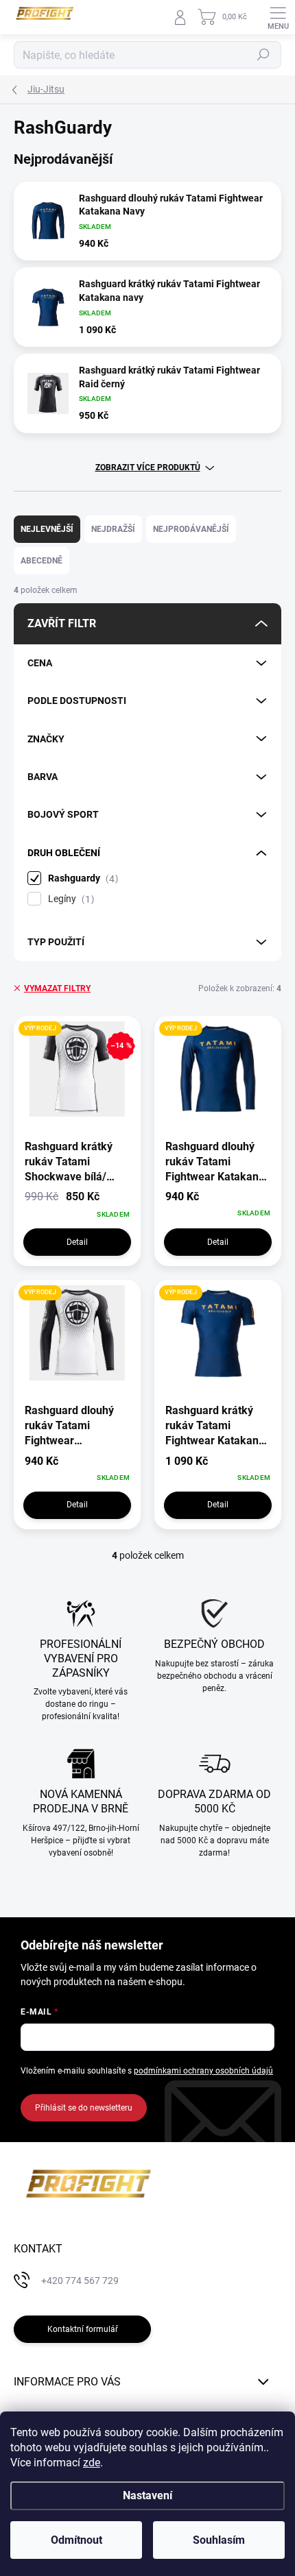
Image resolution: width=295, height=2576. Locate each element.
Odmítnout (76, 2540)
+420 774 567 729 (80, 2281)
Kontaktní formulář (83, 2329)
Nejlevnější (47, 529)
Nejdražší (113, 529)
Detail (77, 1242)
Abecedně (42, 561)
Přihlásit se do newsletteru (84, 2108)
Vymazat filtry (57, 988)
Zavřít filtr (62, 623)
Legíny (69, 899)
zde (92, 2463)
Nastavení (147, 2495)
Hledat (263, 55)
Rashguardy (81, 878)
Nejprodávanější (191, 529)
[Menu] (278, 17)
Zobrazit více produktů (148, 467)
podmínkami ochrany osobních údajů (203, 2071)
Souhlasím (219, 2540)
